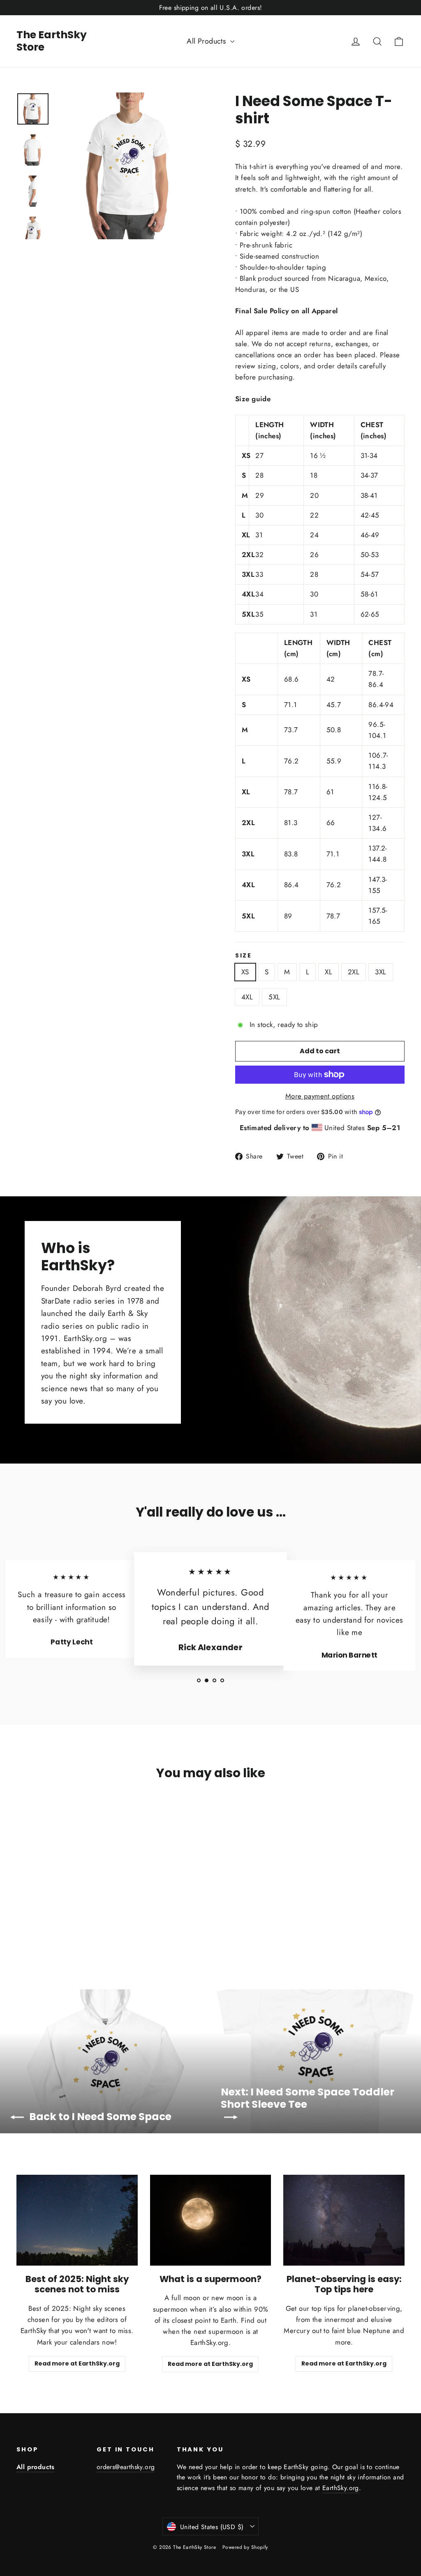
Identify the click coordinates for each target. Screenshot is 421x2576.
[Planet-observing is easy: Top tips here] (344, 2220)
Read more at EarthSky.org (77, 2363)
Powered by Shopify (245, 2547)
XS (245, 972)
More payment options (320, 1096)
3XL (381, 972)
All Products (207, 41)
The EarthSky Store (52, 41)
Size (244, 956)
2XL (354, 972)
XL (328, 972)
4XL (247, 997)
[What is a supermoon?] (211, 2220)
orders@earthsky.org (126, 2467)
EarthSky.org (341, 2488)
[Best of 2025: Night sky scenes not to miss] (77, 2220)
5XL (274, 997)
